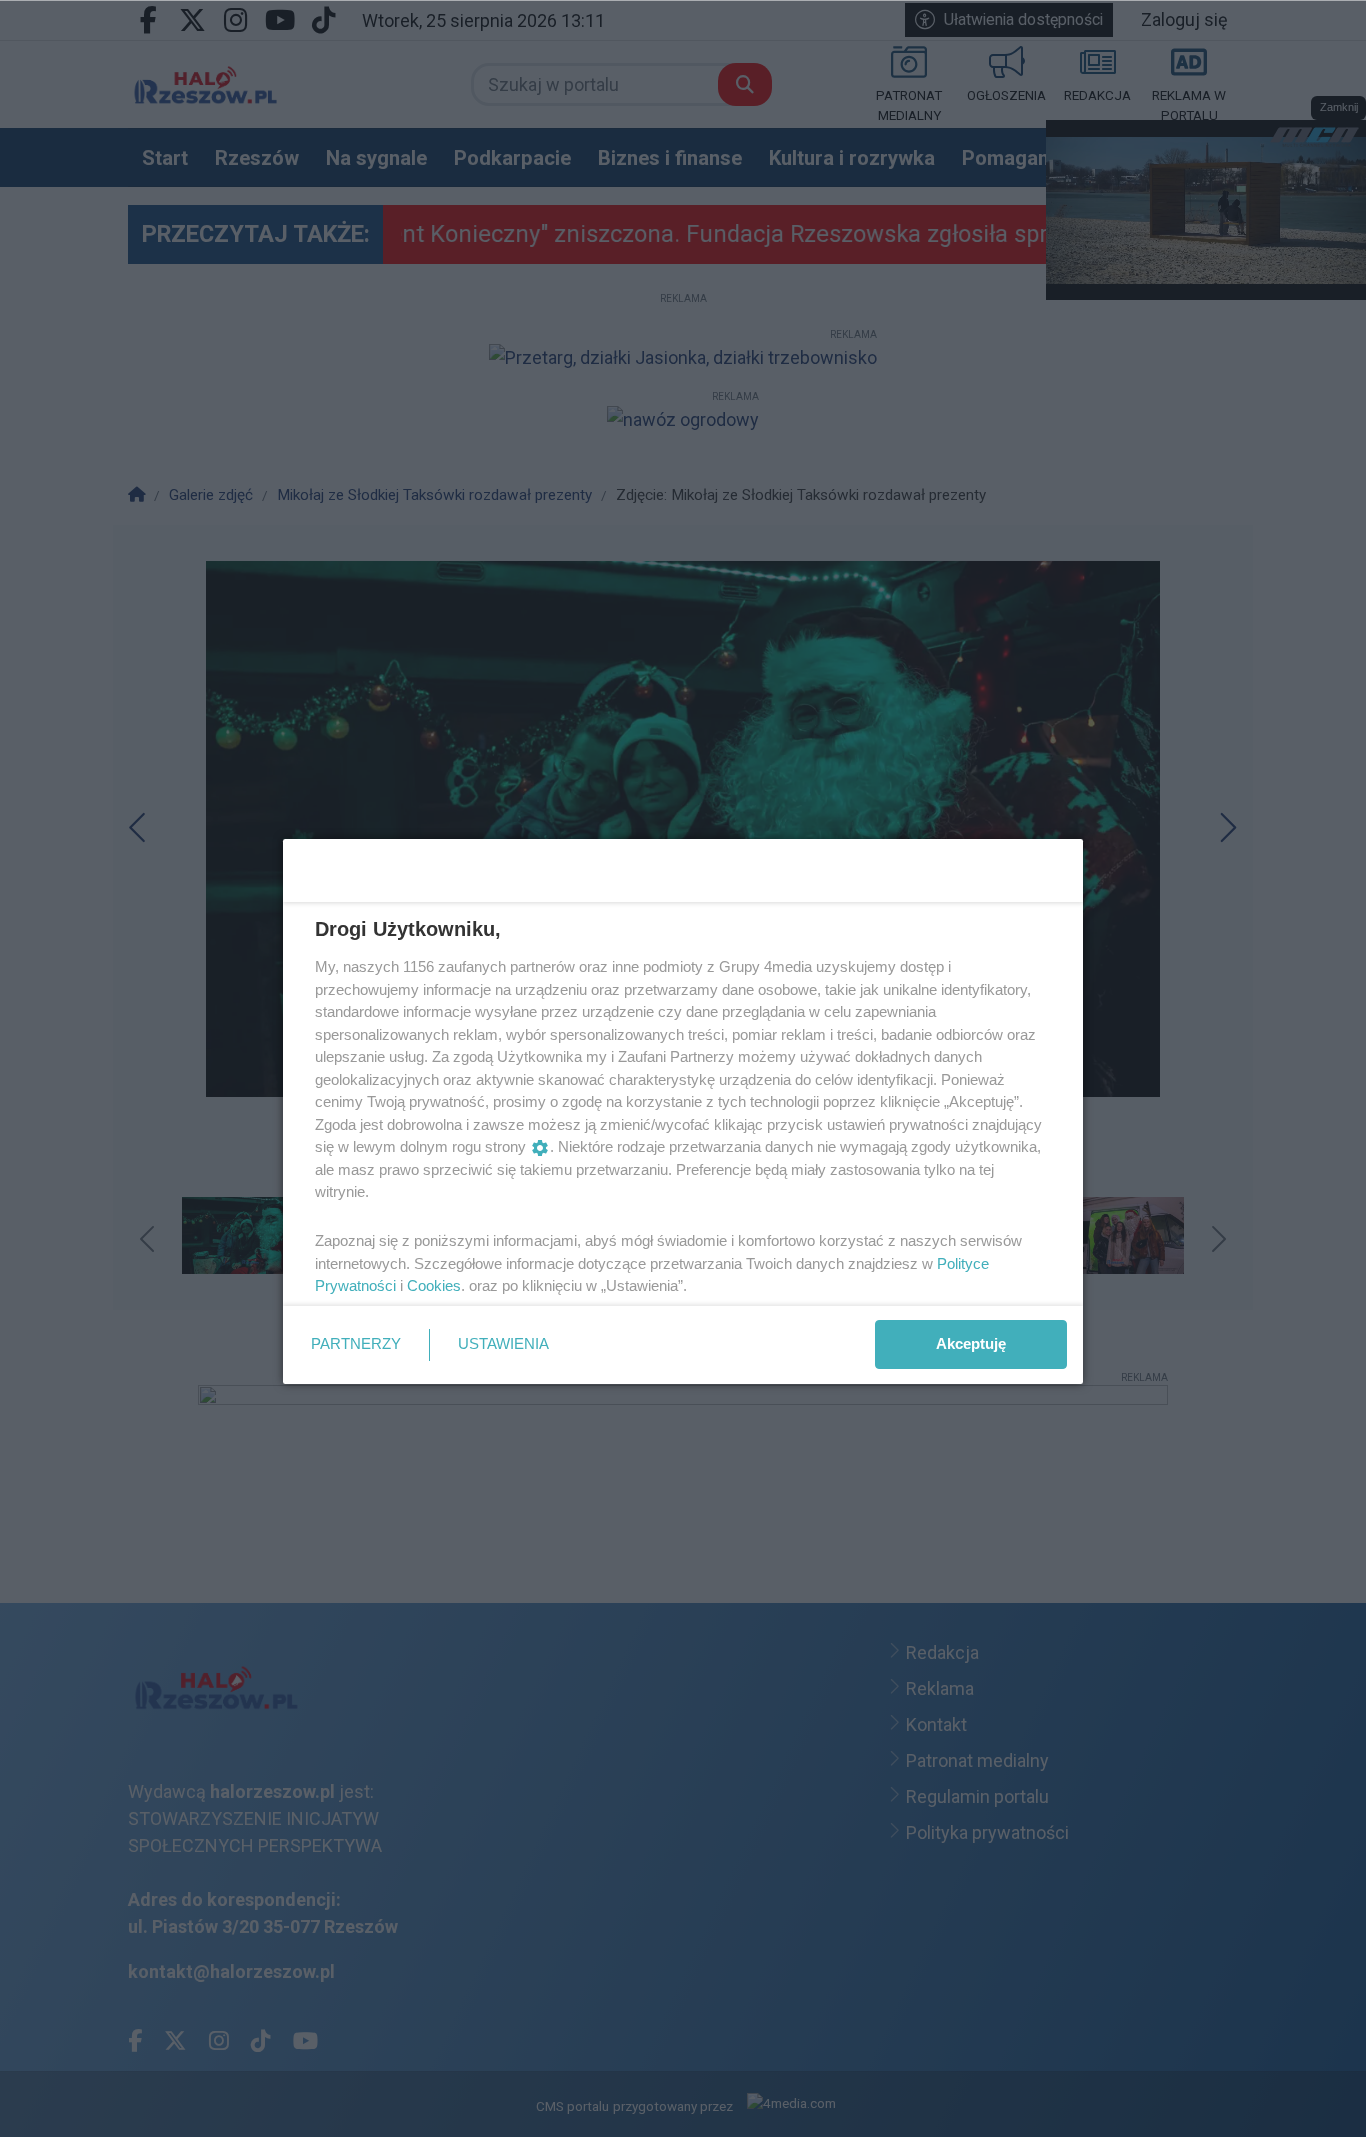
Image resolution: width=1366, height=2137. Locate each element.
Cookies (434, 1285)
